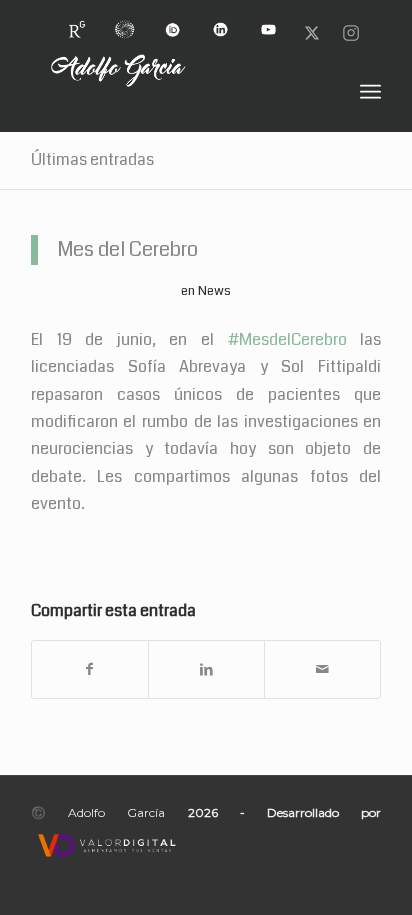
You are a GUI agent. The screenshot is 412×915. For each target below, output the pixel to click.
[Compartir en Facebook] (90, 669)
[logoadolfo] (171, 92)
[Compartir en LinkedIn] (206, 669)
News (214, 290)
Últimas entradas (92, 159)
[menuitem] (77, 21)
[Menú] (370, 92)
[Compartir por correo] (322, 669)
